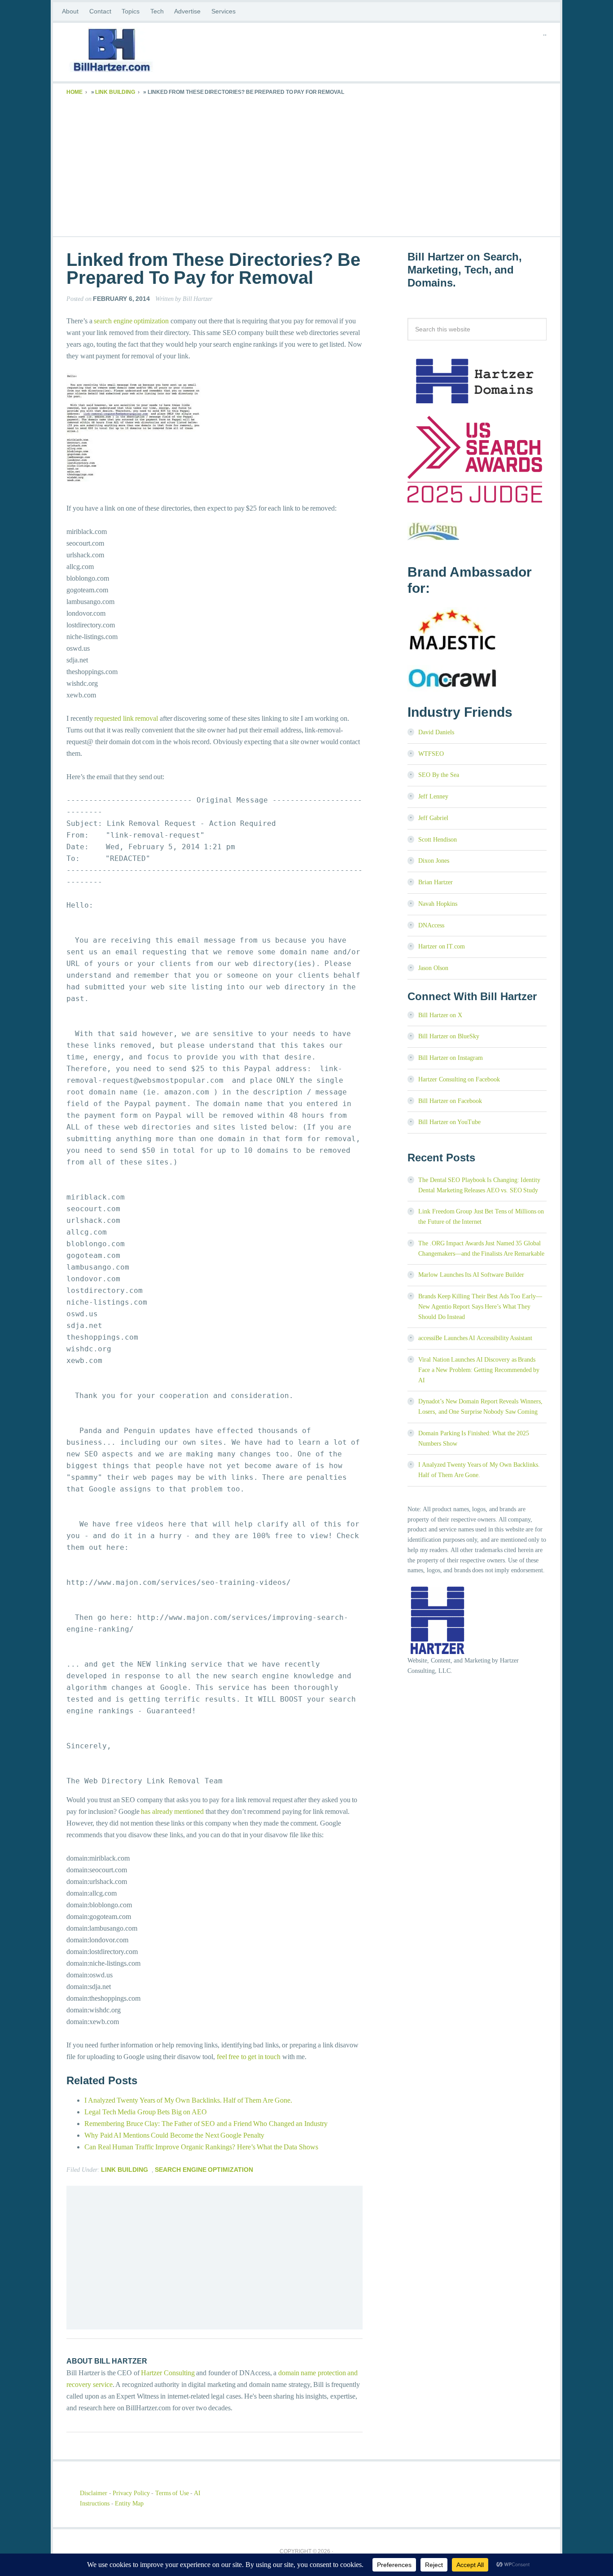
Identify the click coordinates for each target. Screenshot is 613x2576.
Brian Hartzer (436, 882)
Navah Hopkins (438, 904)
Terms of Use (172, 2493)
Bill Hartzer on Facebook (450, 1101)
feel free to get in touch (249, 2057)
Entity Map (129, 2503)
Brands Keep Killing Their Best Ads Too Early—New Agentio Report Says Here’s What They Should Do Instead (480, 1307)
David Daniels (436, 732)
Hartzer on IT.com (442, 946)
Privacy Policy (131, 2493)
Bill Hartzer (138, 52)
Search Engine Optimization (204, 2170)
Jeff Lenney (433, 796)
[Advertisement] (306, 164)
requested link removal (126, 718)
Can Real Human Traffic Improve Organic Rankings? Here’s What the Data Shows (201, 2147)
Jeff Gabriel (433, 818)
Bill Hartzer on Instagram (451, 1058)
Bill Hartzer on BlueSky (449, 1036)
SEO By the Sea (439, 775)
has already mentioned (172, 1811)
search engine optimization (131, 321)
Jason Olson (433, 968)
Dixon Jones (434, 861)
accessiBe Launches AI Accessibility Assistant (475, 1338)
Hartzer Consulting (168, 2373)
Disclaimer (94, 2493)
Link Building (115, 92)
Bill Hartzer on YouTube (449, 1122)
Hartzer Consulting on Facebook (459, 1079)
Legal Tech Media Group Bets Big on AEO (146, 2112)
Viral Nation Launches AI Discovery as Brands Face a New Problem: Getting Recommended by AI (479, 1370)
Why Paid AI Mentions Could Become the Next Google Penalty (174, 2135)
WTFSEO (431, 754)
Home (74, 92)
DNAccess (431, 925)
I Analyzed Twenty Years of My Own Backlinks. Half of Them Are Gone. (188, 2100)
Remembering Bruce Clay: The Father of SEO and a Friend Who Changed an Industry (206, 2124)
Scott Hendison (438, 840)
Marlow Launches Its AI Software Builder (471, 1275)
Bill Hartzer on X (440, 1015)
